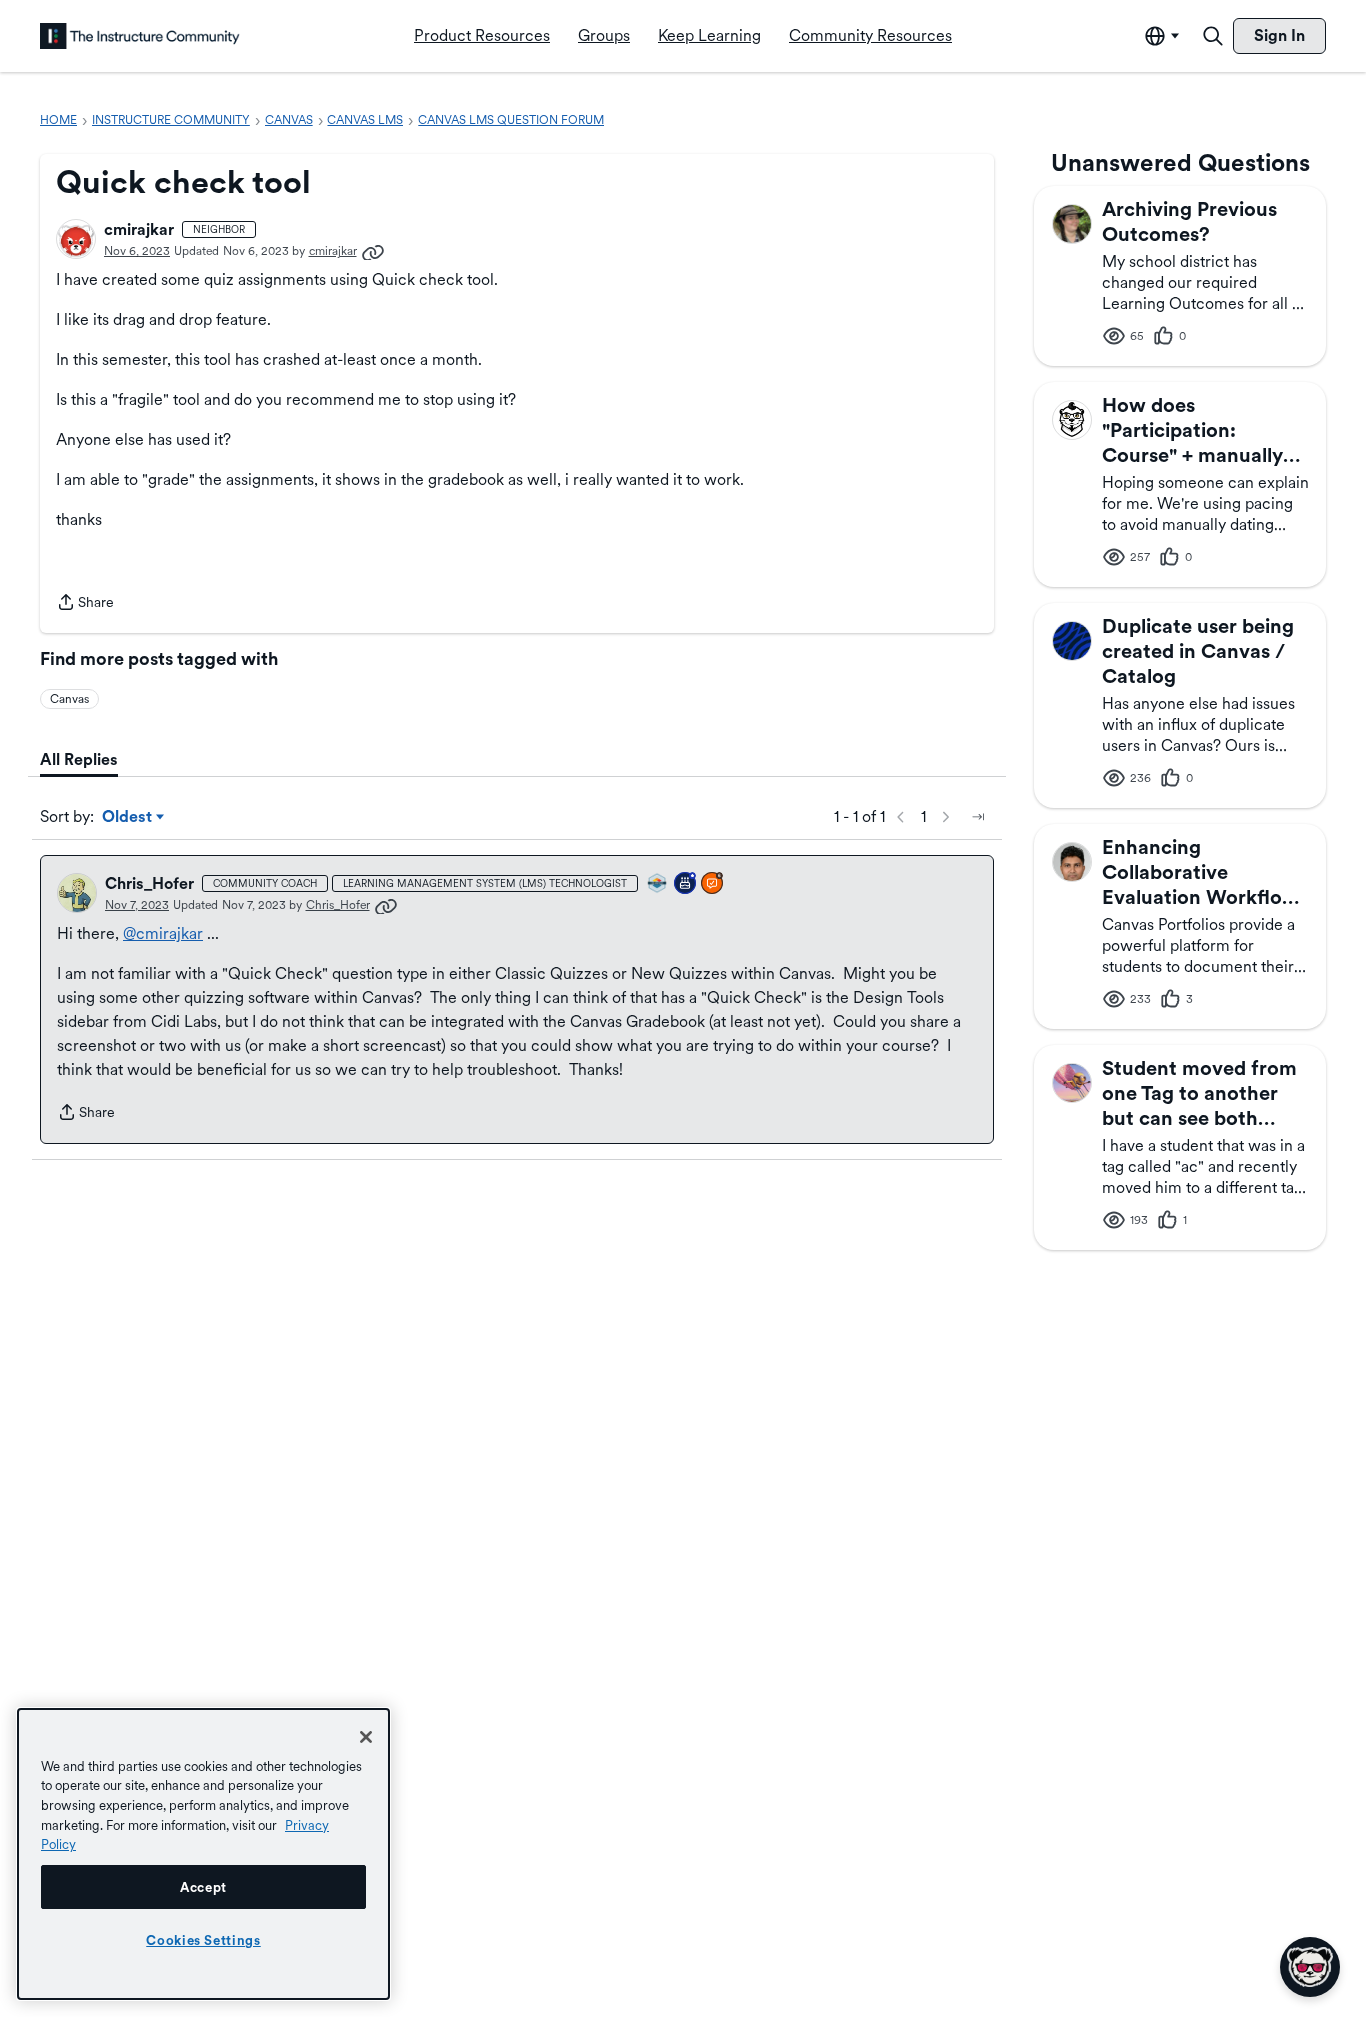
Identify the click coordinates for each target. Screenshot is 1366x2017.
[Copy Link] (373, 251)
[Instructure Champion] (658, 884)
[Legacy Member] (686, 884)
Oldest (128, 818)
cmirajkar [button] (139, 229)
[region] (203, 1854)
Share (85, 604)
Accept (203, 1887)
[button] (76, 239)
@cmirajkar (163, 933)
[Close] (366, 1737)
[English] (140, 36)
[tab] (79, 760)
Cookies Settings (203, 1940)
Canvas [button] (69, 699)
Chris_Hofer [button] (149, 883)
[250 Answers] (713, 884)
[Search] (1213, 36)
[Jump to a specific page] (978, 817)
